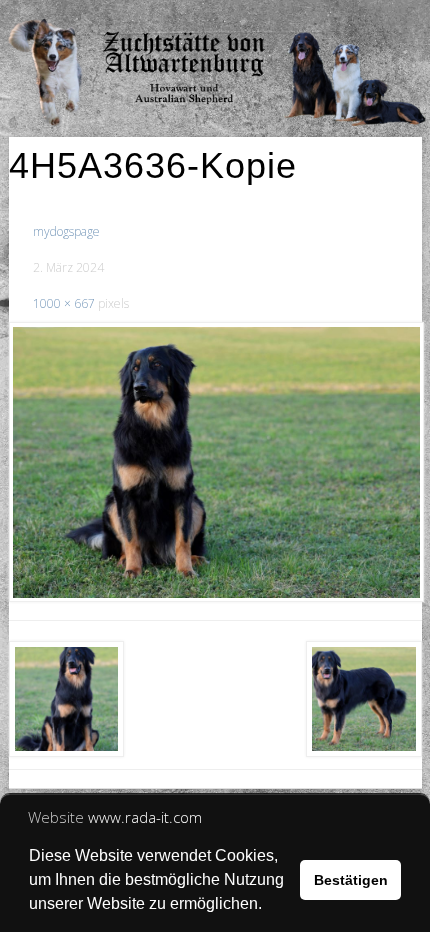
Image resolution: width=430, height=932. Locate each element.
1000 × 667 (64, 303)
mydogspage (66, 231)
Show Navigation (350, 20)
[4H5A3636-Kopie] (215, 462)
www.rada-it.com (145, 817)
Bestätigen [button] (351, 880)
